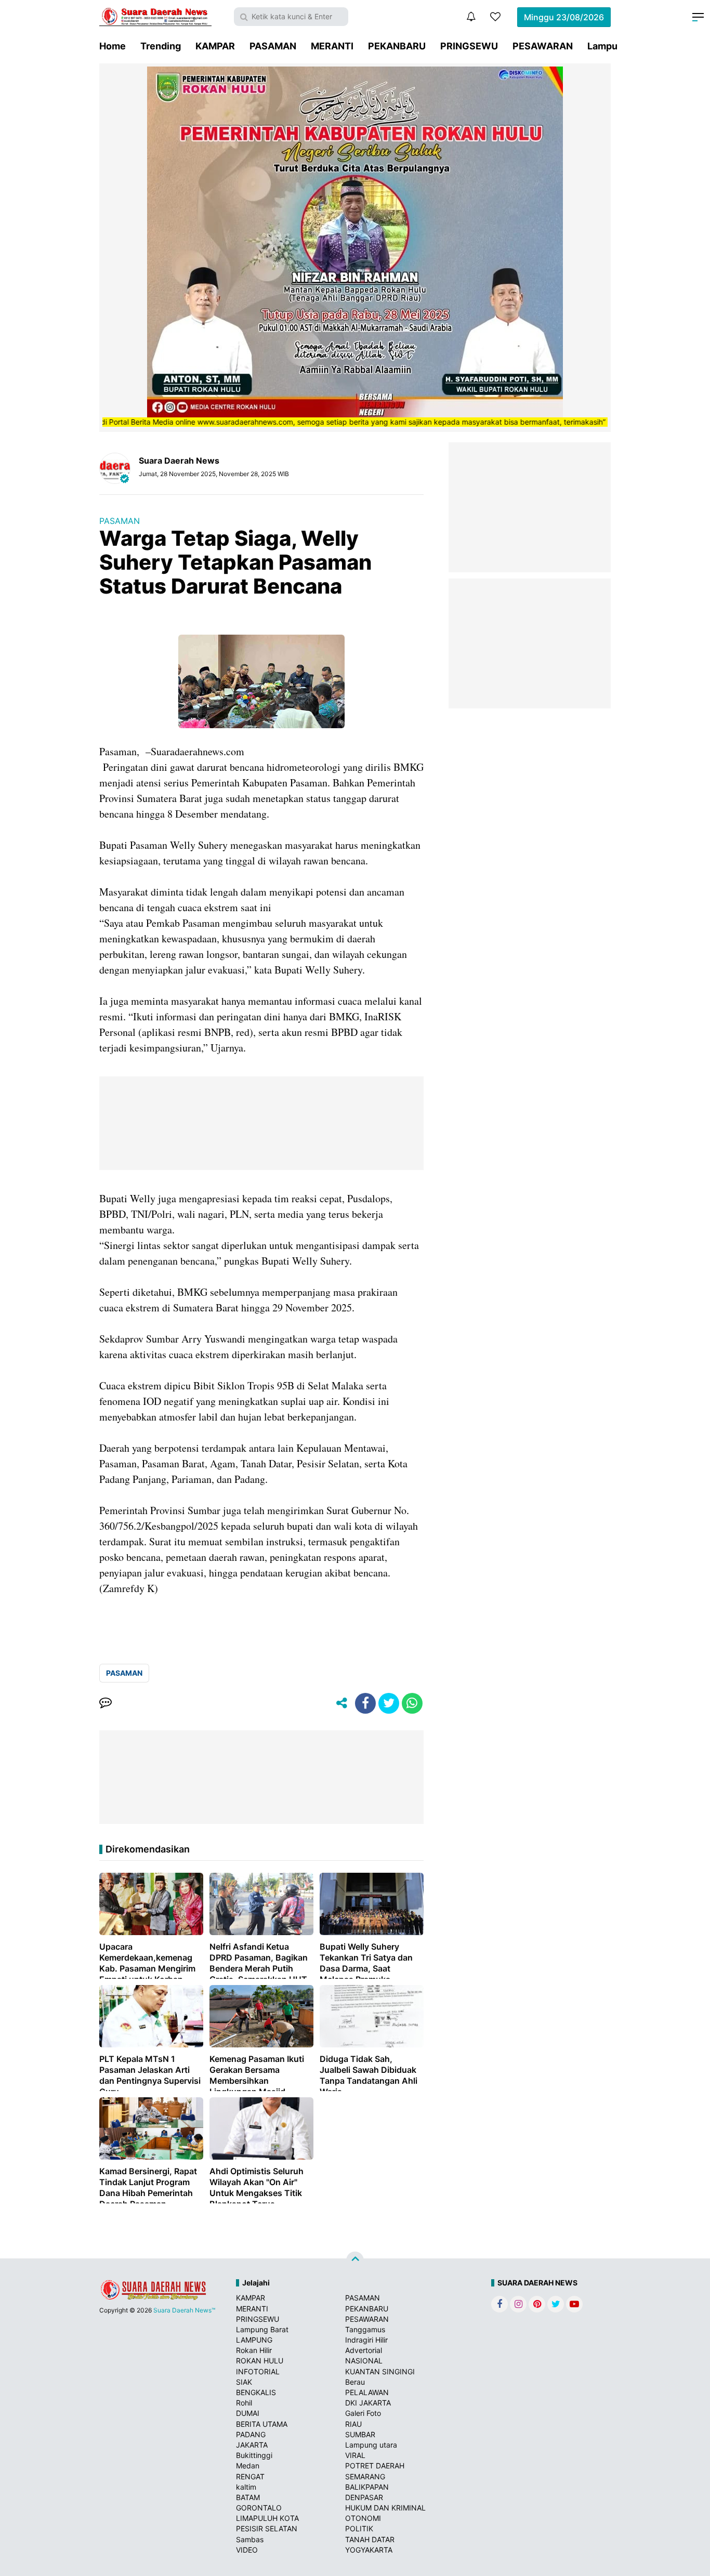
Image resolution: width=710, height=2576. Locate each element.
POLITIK (359, 2528)
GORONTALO (259, 2508)
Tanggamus (365, 2329)
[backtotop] (355, 2260)
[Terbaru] (471, 17)
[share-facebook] (365, 1703)
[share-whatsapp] (412, 1703)
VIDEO (247, 2550)
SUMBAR (360, 2434)
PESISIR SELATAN (267, 2528)
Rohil (244, 2403)
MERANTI (332, 46)
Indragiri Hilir (366, 2340)
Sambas (250, 2539)
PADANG (251, 2434)
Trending (161, 46)
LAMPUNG (254, 2340)
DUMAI (248, 2413)
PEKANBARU (397, 46)
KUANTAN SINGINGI (380, 2371)
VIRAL (355, 2455)
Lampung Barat (262, 2329)
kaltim (246, 2487)
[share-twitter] (389, 1703)
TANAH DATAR (370, 2539)
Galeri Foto (363, 2413)
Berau (355, 2382)
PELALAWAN (367, 2392)
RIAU (353, 2424)
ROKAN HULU (260, 2361)
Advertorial (364, 2350)
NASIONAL (364, 2361)
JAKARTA (252, 2445)
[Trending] (495, 17)
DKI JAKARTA (368, 2403)
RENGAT (250, 2476)
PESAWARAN (543, 46)
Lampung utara (371, 2445)
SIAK (244, 2382)
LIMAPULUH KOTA (267, 2518)
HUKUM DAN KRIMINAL (385, 2508)
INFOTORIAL (258, 2371)
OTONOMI (363, 2518)
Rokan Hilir (254, 2350)
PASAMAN (273, 46)
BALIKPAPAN (367, 2487)
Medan (248, 2466)
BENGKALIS (256, 2392)
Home (113, 46)
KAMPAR (215, 46)
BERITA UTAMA (262, 2424)
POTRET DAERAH (375, 2466)
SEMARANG (365, 2476)
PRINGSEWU (469, 46)
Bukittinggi (254, 2455)
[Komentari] (106, 1703)
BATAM (248, 2497)
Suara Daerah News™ (184, 2310)
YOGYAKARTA (369, 2550)
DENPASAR (364, 2497)
